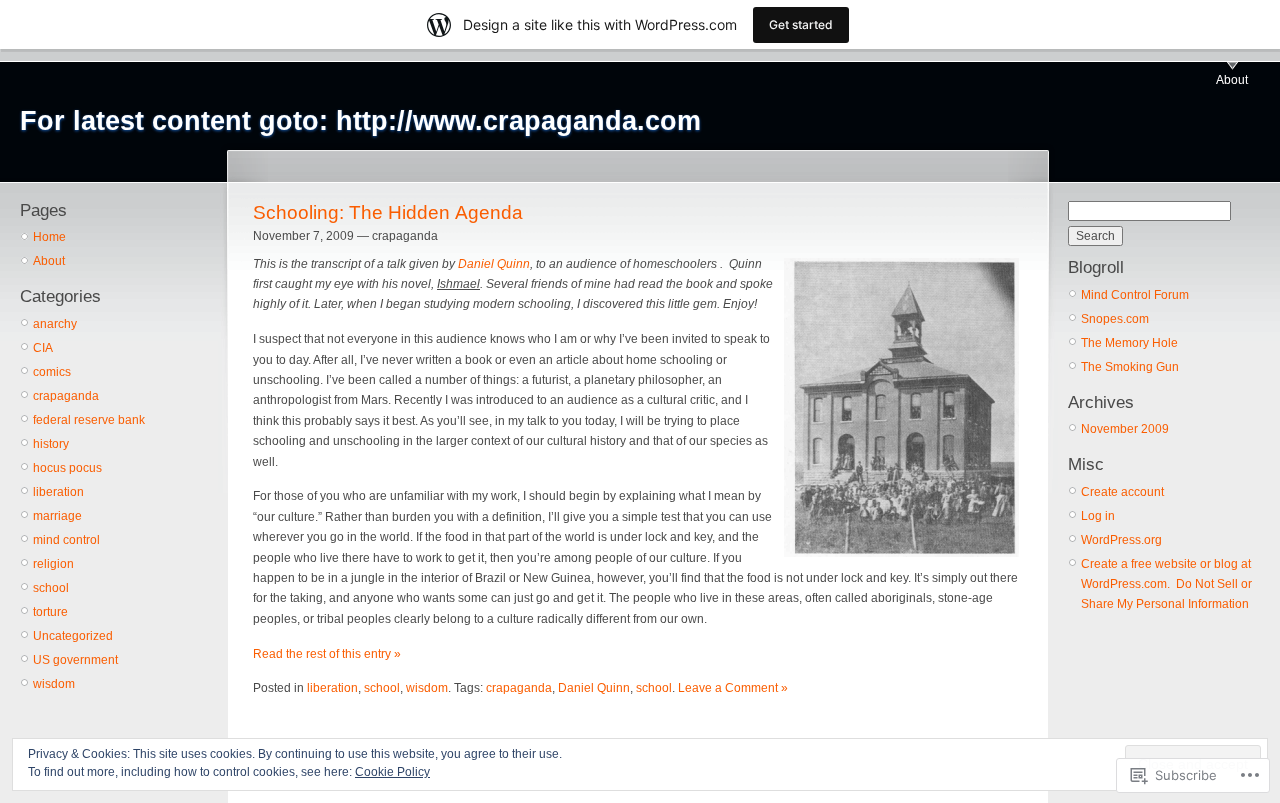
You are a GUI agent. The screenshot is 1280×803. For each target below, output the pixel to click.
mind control (66, 540)
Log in (1098, 516)
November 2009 (1125, 429)
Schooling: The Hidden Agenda (388, 212)
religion (53, 564)
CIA (43, 348)
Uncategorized (73, 636)
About (1232, 80)
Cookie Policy (392, 772)
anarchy (55, 324)
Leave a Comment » (733, 688)
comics (52, 372)
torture (50, 612)
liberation (58, 492)
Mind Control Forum (1135, 295)
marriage (57, 516)
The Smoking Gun (1130, 367)
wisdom (54, 684)
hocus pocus (67, 468)
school (51, 588)
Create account (1122, 492)
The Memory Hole (1129, 343)
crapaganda (66, 396)
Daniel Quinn (494, 264)
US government (75, 660)
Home (49, 237)
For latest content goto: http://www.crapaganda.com (360, 121)
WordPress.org (1121, 540)
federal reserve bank (89, 420)
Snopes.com (1115, 319)
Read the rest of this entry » (327, 654)
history (51, 444)
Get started (801, 24)
